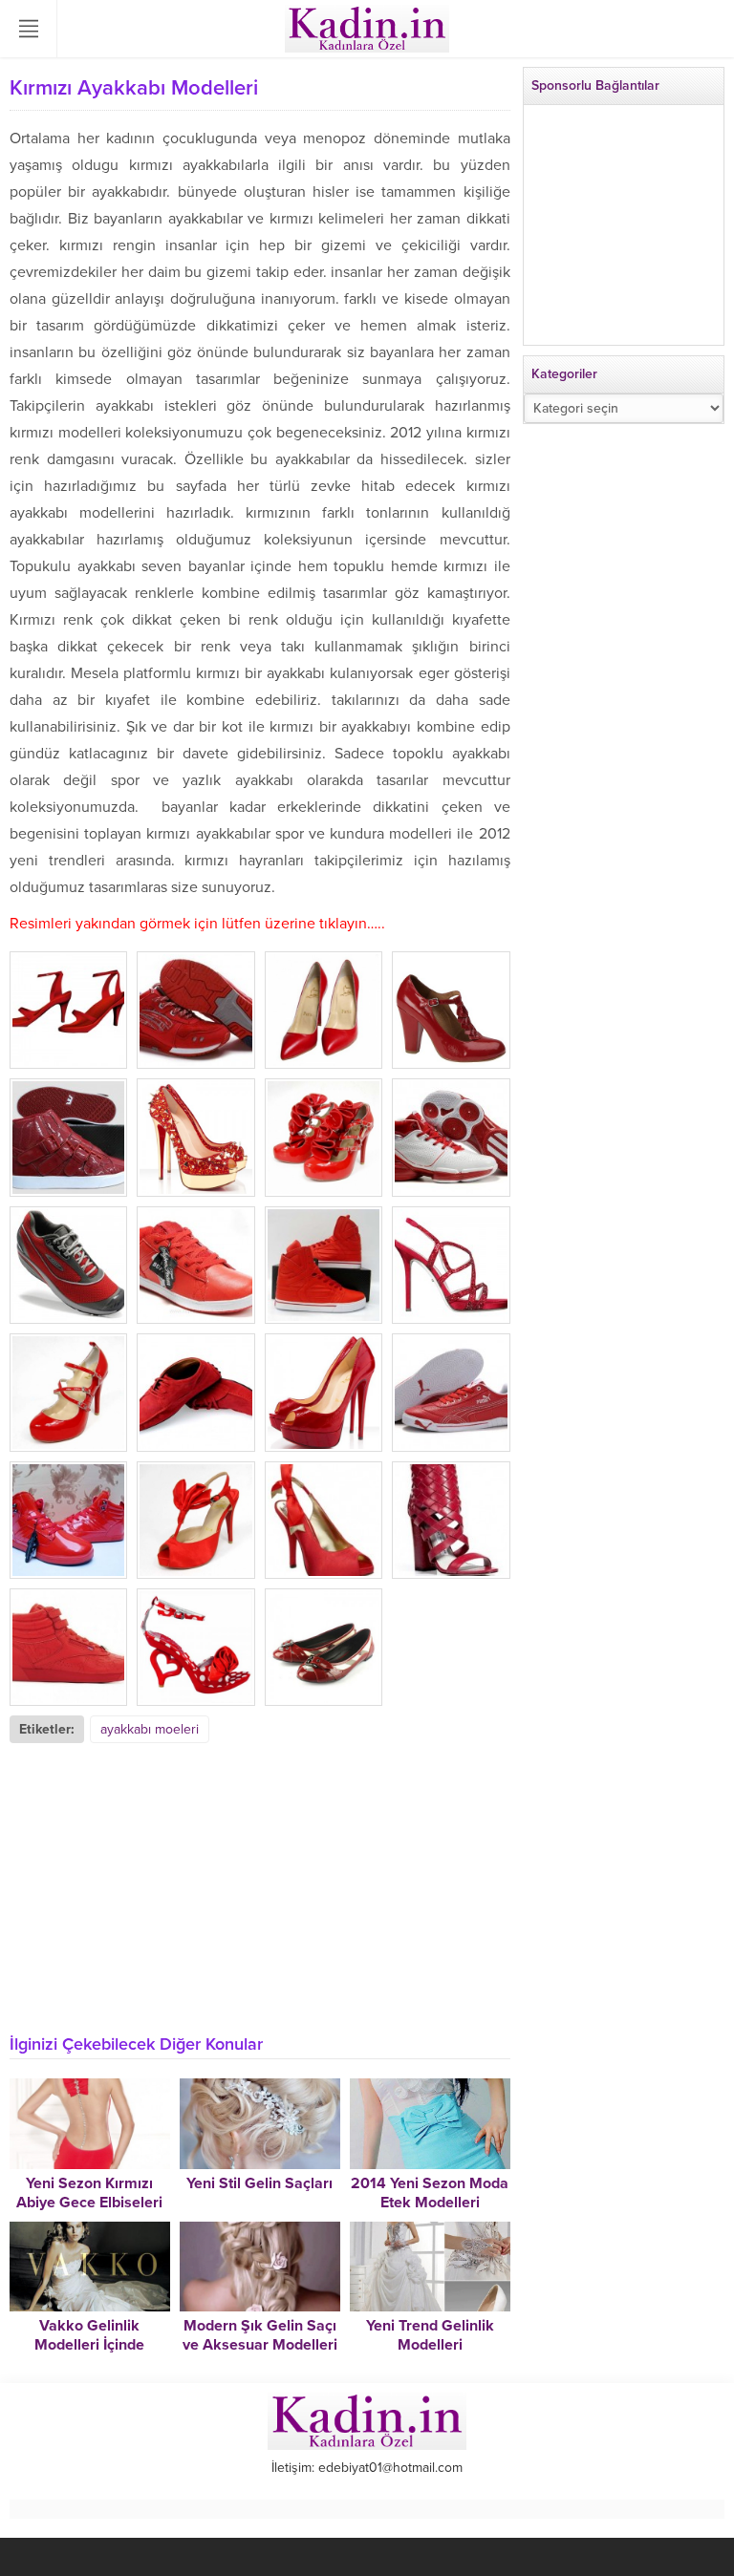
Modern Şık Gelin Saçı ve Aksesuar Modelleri (260, 2335)
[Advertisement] (260, 1886)
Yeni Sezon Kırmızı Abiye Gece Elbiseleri (89, 2193)
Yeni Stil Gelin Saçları (259, 2183)
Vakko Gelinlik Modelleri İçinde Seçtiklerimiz (89, 2345)
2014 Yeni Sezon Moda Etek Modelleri (430, 2193)
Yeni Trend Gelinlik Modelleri (430, 2335)
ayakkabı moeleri (150, 1729)
